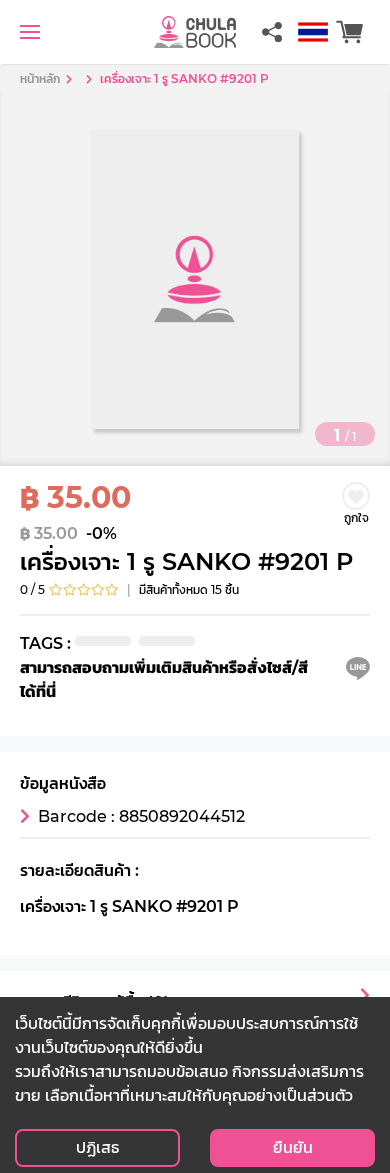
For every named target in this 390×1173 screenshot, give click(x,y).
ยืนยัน (293, 1147)
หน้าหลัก (40, 78)
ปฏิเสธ (97, 1147)
